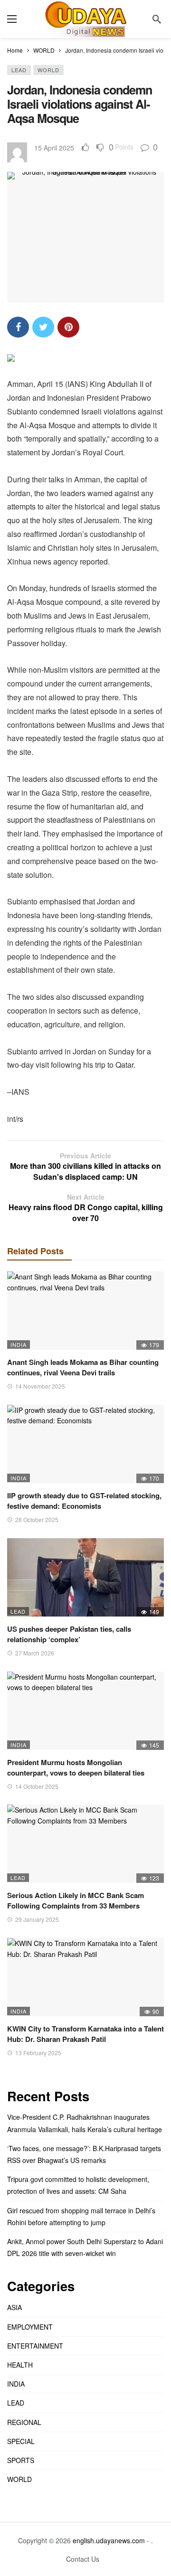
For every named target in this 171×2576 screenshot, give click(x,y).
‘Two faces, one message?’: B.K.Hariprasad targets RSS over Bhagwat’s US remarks (84, 2154)
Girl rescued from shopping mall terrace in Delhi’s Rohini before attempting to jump (81, 2216)
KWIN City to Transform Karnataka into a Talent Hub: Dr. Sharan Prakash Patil (85, 2034)
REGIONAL (24, 2422)
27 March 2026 (35, 1653)
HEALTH (20, 2365)
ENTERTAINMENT (35, 2346)
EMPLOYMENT (30, 2327)
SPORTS (21, 2460)
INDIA (19, 1344)
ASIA (14, 2307)
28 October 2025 (37, 1519)
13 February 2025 (38, 2053)
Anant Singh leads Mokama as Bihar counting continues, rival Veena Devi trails (83, 1367)
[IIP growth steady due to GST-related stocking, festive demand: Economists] (85, 1444)
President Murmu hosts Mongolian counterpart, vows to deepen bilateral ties (76, 1767)
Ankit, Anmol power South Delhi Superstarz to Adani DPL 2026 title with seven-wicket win (85, 2247)
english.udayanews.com (109, 2540)
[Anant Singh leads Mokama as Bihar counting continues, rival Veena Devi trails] (85, 1311)
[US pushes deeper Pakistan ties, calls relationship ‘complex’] (85, 1577)
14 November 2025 (40, 1386)
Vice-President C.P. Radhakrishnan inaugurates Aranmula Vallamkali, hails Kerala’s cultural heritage (85, 2123)
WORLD (48, 70)
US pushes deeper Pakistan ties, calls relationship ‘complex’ (69, 1634)
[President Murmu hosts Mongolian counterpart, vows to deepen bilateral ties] (85, 1711)
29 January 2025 (37, 1919)
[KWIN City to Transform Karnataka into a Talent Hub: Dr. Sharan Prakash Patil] (85, 1977)
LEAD (19, 70)
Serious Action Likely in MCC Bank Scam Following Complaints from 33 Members (76, 1900)
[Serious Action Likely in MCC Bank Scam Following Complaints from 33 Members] (85, 1844)
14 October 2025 (37, 1786)
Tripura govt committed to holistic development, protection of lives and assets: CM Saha (78, 2185)
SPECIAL (21, 2441)
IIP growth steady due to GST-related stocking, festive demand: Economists (84, 1501)
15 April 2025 (54, 148)
